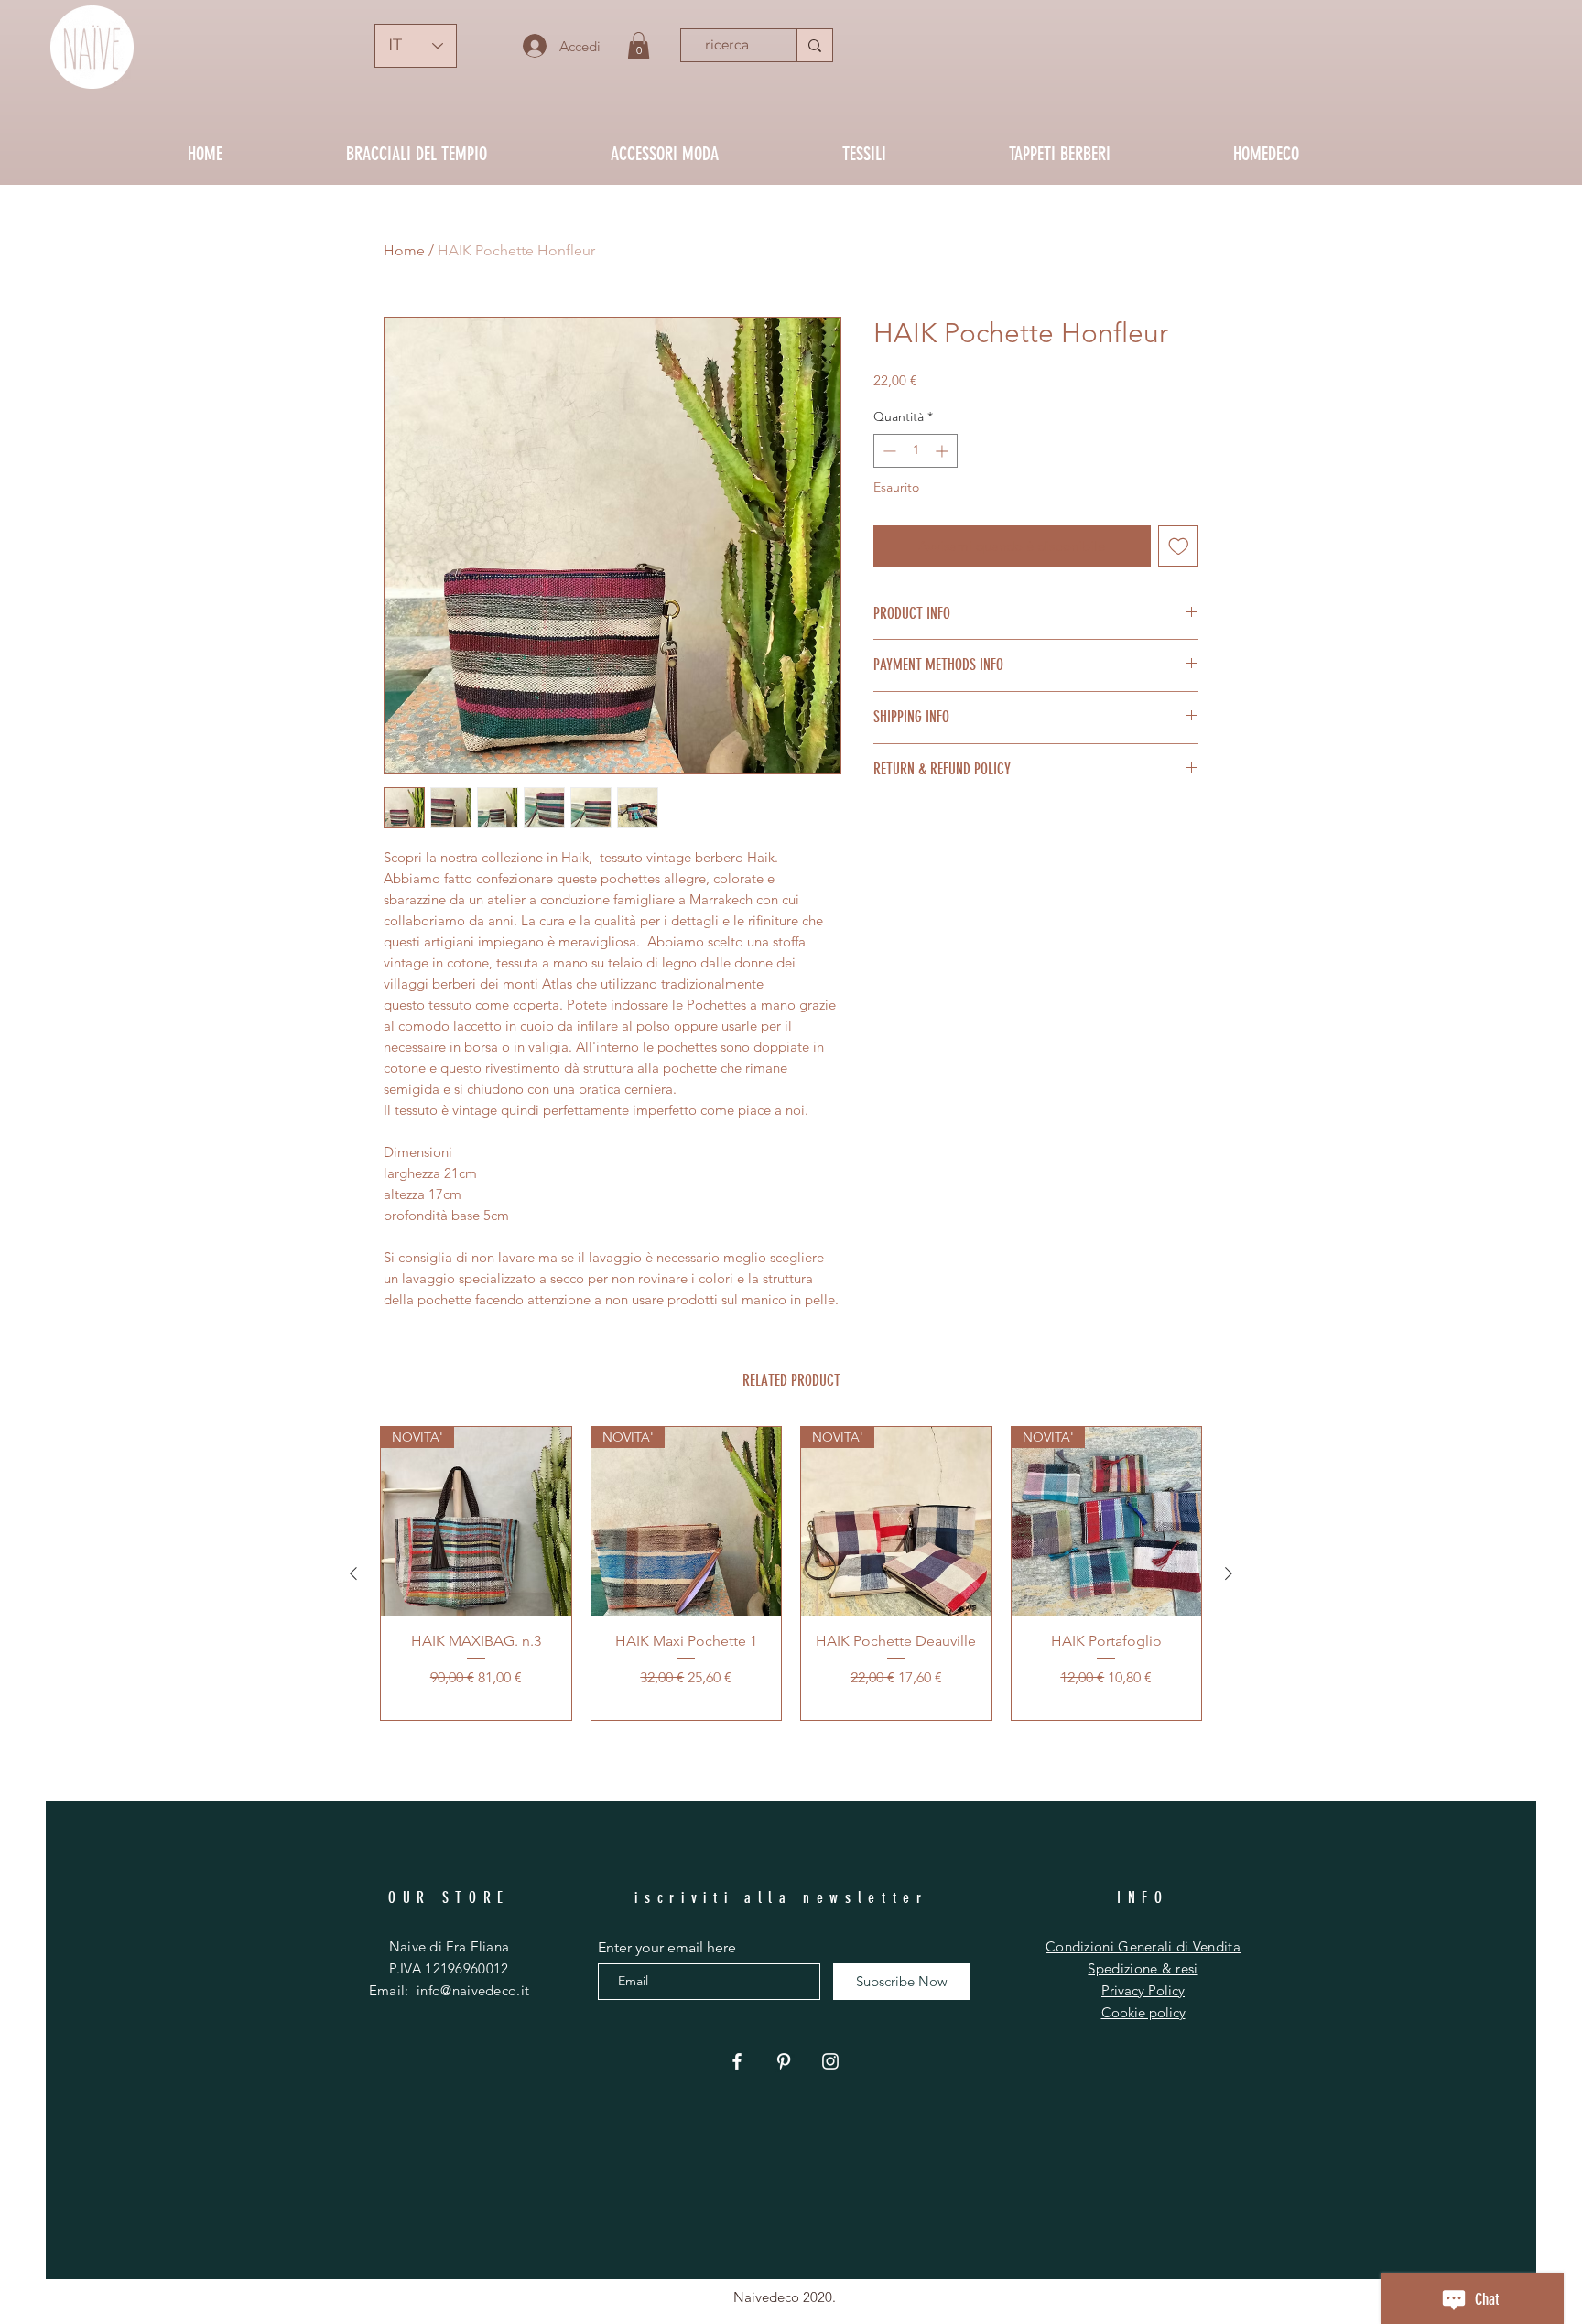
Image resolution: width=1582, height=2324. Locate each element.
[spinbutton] (916, 451)
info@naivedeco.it (473, 1990)
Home (404, 250)
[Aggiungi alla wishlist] (1179, 546)
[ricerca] (814, 45)
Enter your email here (667, 1948)
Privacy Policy (1143, 1990)
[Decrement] (888, 451)
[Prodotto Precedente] (353, 1573)
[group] (791, 1573)
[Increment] (943, 451)
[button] (639, 46)
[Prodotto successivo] (1229, 1573)
